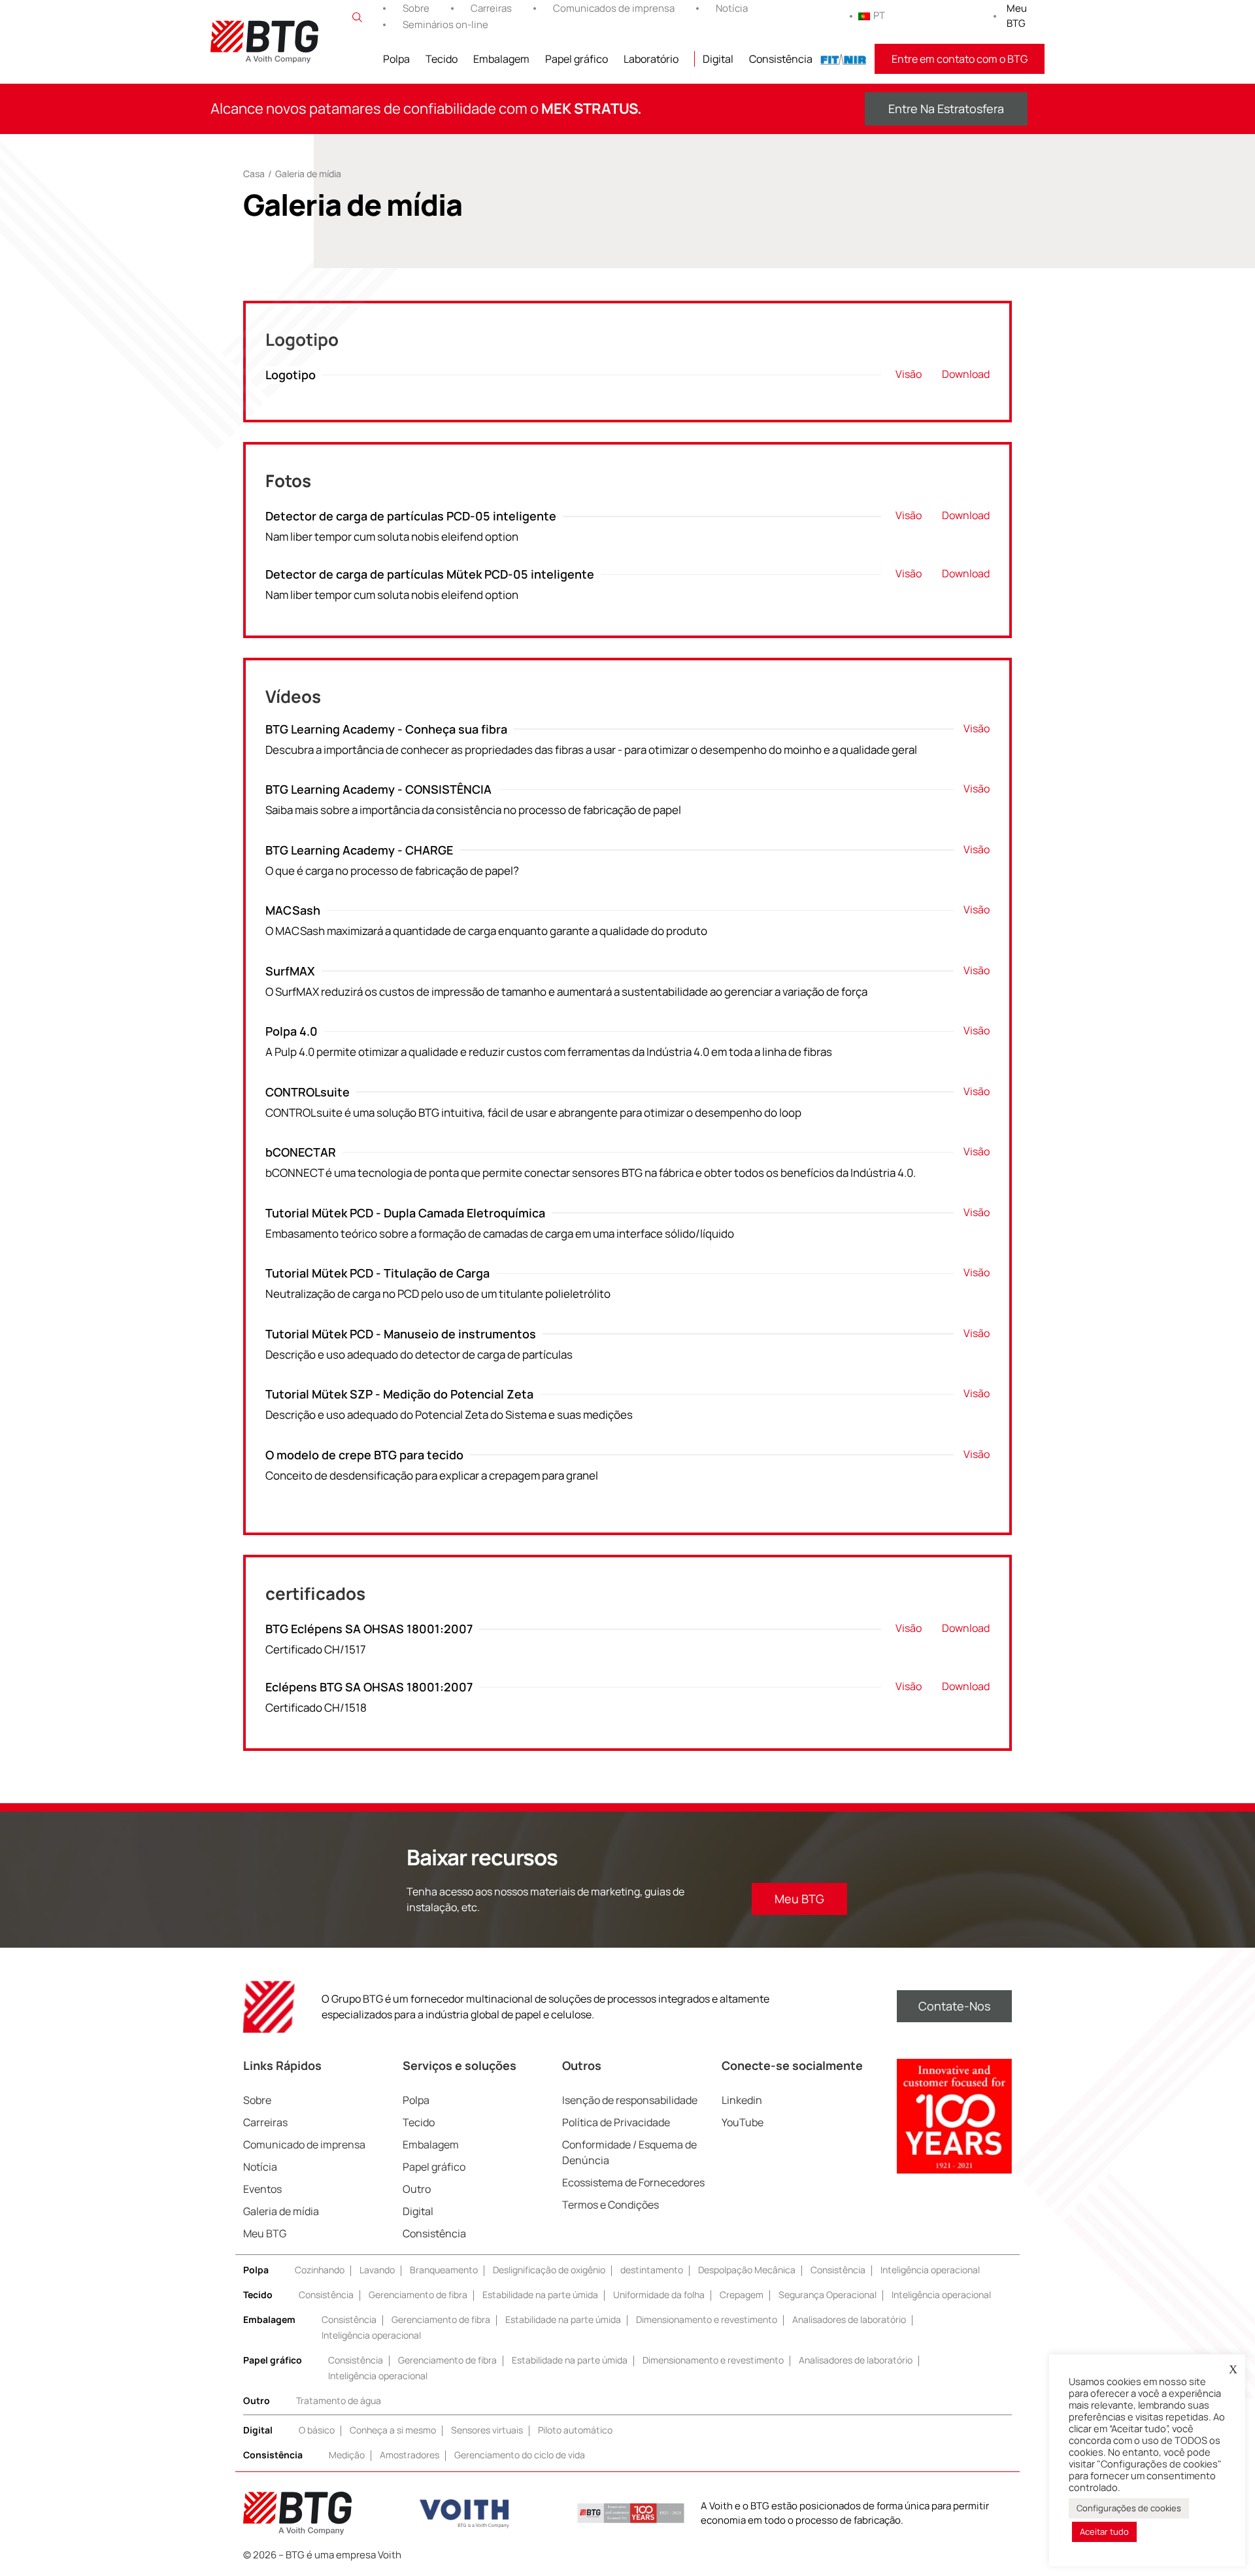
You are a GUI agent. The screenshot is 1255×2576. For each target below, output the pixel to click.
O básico (317, 2430)
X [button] (1233, 2369)
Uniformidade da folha (659, 2295)
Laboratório (651, 59)
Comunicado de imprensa (304, 2144)
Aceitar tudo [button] (1104, 2532)
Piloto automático (575, 2430)
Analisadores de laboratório (849, 2319)
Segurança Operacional (828, 2295)
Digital (718, 59)
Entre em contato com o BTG (960, 59)
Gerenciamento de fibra (418, 2295)
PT (879, 15)
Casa (254, 174)
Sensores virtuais (487, 2430)
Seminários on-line (445, 25)
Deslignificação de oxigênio (549, 2270)
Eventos (262, 2189)
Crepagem (742, 2295)
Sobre (416, 8)
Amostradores (410, 2455)
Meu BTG (1017, 16)
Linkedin (742, 2100)
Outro (417, 2189)
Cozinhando (320, 2270)
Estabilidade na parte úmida (540, 2295)
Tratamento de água (339, 2400)
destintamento (652, 2270)
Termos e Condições (611, 2205)
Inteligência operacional (930, 2270)
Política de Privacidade (616, 2122)
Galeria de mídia (281, 2211)
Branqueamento (444, 2270)
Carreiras (491, 8)
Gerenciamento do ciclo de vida (520, 2455)
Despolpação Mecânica (747, 2270)
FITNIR (844, 59)
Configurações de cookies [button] (1129, 2508)
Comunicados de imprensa (614, 8)
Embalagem (501, 59)
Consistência (781, 59)
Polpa (396, 59)
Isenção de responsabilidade (630, 2100)
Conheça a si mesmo (393, 2430)
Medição (347, 2455)
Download (966, 374)
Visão (909, 374)
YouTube (743, 2122)
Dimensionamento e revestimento (707, 2319)
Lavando (377, 2270)
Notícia (732, 8)
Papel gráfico (577, 59)
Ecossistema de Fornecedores (633, 2182)
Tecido (442, 59)
